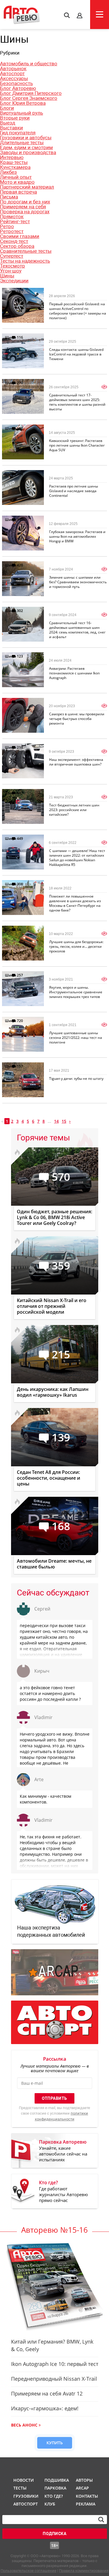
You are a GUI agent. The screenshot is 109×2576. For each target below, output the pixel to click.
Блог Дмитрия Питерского (31, 93)
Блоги (7, 108)
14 (56, 1121)
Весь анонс (24, 2425)
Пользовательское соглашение (28, 2571)
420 (20, 565)
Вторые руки (15, 118)
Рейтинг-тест (15, 221)
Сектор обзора (17, 246)
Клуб (50, 2504)
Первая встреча (18, 192)
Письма (9, 197)
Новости (24, 2480)
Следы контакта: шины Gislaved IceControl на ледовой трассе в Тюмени (76, 354)
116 (20, 337)
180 (20, 702)
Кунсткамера (15, 167)
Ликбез (8, 172)
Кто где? (54, 2496)
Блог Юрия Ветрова (23, 103)
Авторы (84, 2480)
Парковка (55, 2488)
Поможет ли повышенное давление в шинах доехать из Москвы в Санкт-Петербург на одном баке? (75, 903)
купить (55, 2443)
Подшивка (56, 2480)
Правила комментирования (84, 2571)
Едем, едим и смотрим (26, 147)
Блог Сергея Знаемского (29, 98)
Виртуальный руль (22, 113)
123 (20, 656)
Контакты (87, 2496)
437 (20, 793)
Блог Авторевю (18, 88)
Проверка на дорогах (25, 212)
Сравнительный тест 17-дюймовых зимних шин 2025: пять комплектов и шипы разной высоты (77, 402)
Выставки (11, 128)
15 (64, 1121)
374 (20, 474)
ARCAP (82, 2488)
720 (20, 1021)
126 (20, 428)
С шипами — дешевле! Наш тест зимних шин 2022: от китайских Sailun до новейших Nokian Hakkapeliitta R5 (77, 858)
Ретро (7, 226)
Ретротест (12, 231)
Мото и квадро (17, 182)
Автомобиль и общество (29, 64)
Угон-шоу (11, 271)
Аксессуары (14, 78)
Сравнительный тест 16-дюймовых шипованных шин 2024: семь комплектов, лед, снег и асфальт (77, 630)
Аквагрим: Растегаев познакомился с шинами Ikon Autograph (74, 673)
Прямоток (12, 216)
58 (19, 930)
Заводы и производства (28, 152)
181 (20, 292)
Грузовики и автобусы (26, 138)
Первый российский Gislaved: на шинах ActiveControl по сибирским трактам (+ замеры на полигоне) (78, 311)
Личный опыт (16, 177)
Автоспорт (12, 73)
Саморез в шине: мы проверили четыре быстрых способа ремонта (77, 719)
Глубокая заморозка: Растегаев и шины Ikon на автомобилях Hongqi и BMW (77, 536)
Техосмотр (12, 266)
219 (20, 747)
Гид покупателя (18, 133)
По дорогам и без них (25, 202)
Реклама (86, 2504)
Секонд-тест (14, 241)
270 (20, 383)
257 (20, 975)
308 (20, 884)
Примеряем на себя (23, 207)
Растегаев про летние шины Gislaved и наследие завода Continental (74, 491)
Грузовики (25, 2496)
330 (20, 520)
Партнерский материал (27, 187)
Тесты (20, 2488)
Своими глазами (20, 236)
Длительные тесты (22, 142)
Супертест (12, 256)
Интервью (12, 157)
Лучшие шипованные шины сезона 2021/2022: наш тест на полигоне (76, 1038)
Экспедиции (14, 281)
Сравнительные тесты (26, 251)
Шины (7, 276)
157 (20, 1066)
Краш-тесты (14, 162)
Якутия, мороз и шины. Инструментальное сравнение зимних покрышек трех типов (76, 992)
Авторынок (13, 68)
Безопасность (16, 83)
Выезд (8, 123)
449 (20, 838)
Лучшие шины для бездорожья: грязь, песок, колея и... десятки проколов (76, 946)
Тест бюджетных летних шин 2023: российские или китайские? (74, 810)
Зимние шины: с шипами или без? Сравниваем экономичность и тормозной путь (78, 582)
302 (20, 611)
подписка (54, 2534)
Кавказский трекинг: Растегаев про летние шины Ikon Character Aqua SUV (77, 445)
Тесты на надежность (25, 261)
